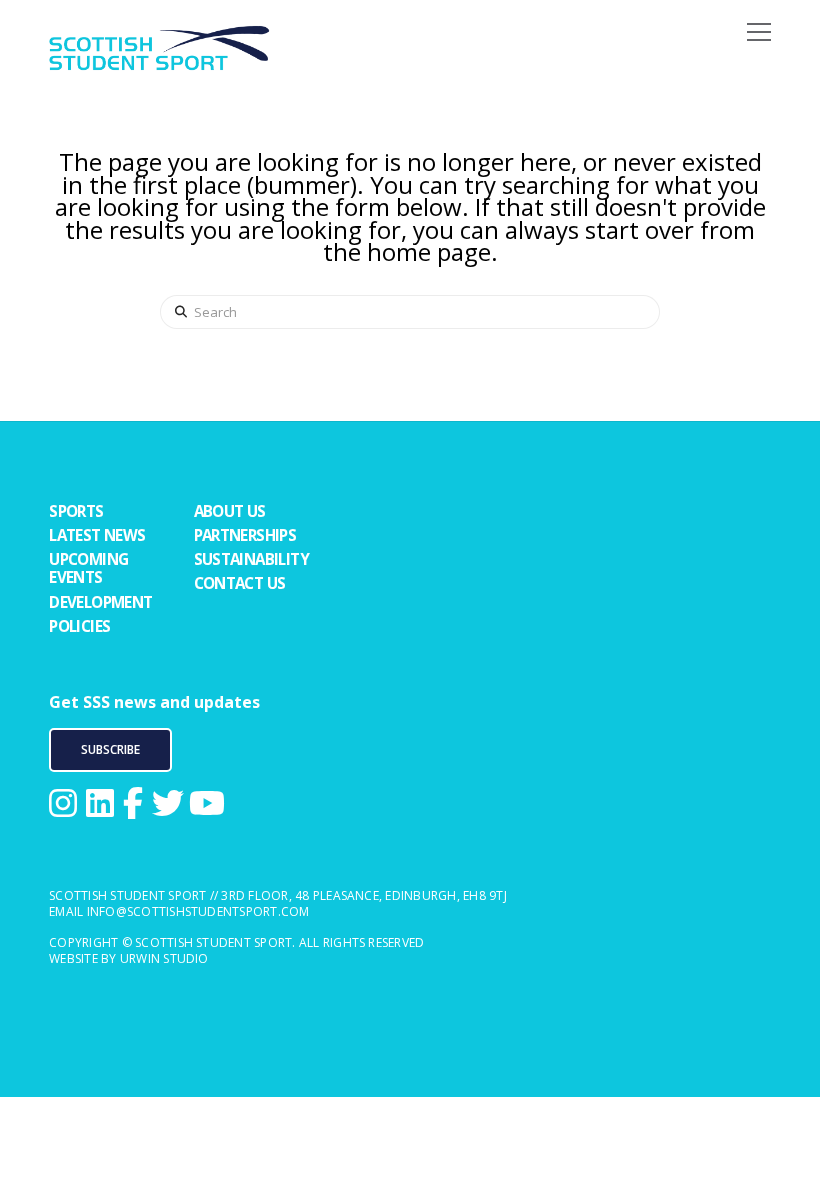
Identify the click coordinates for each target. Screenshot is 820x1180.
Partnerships (245, 535)
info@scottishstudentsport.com (198, 911)
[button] (759, 29)
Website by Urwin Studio (129, 958)
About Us (230, 511)
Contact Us (240, 583)
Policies (79, 626)
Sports (76, 511)
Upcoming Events (88, 568)
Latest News (97, 535)
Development (100, 602)
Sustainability (252, 559)
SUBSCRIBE (110, 749)
